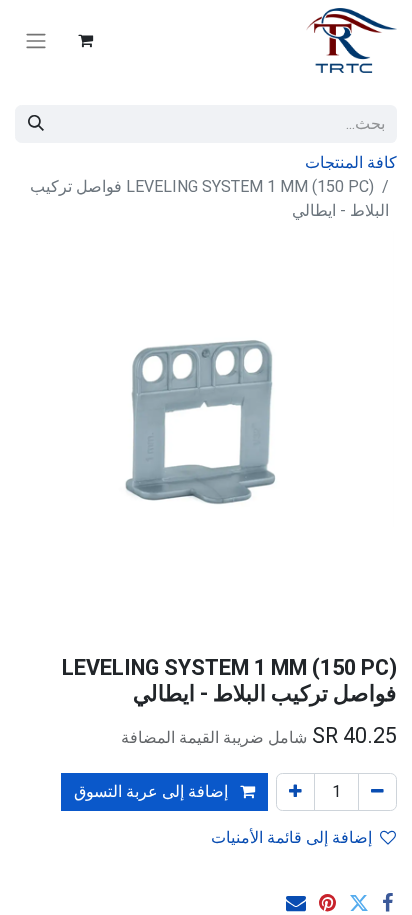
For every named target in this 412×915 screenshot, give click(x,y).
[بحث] (36, 124)
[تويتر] (359, 903)
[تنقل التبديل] (36, 40)
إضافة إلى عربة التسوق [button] (153, 791)
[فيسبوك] (387, 903)
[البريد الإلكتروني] (296, 903)
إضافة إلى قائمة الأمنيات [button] (291, 837)
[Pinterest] (327, 903)
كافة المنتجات (351, 162)
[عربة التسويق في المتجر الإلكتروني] (85, 40)
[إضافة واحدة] (295, 792)
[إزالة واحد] (377, 792)
